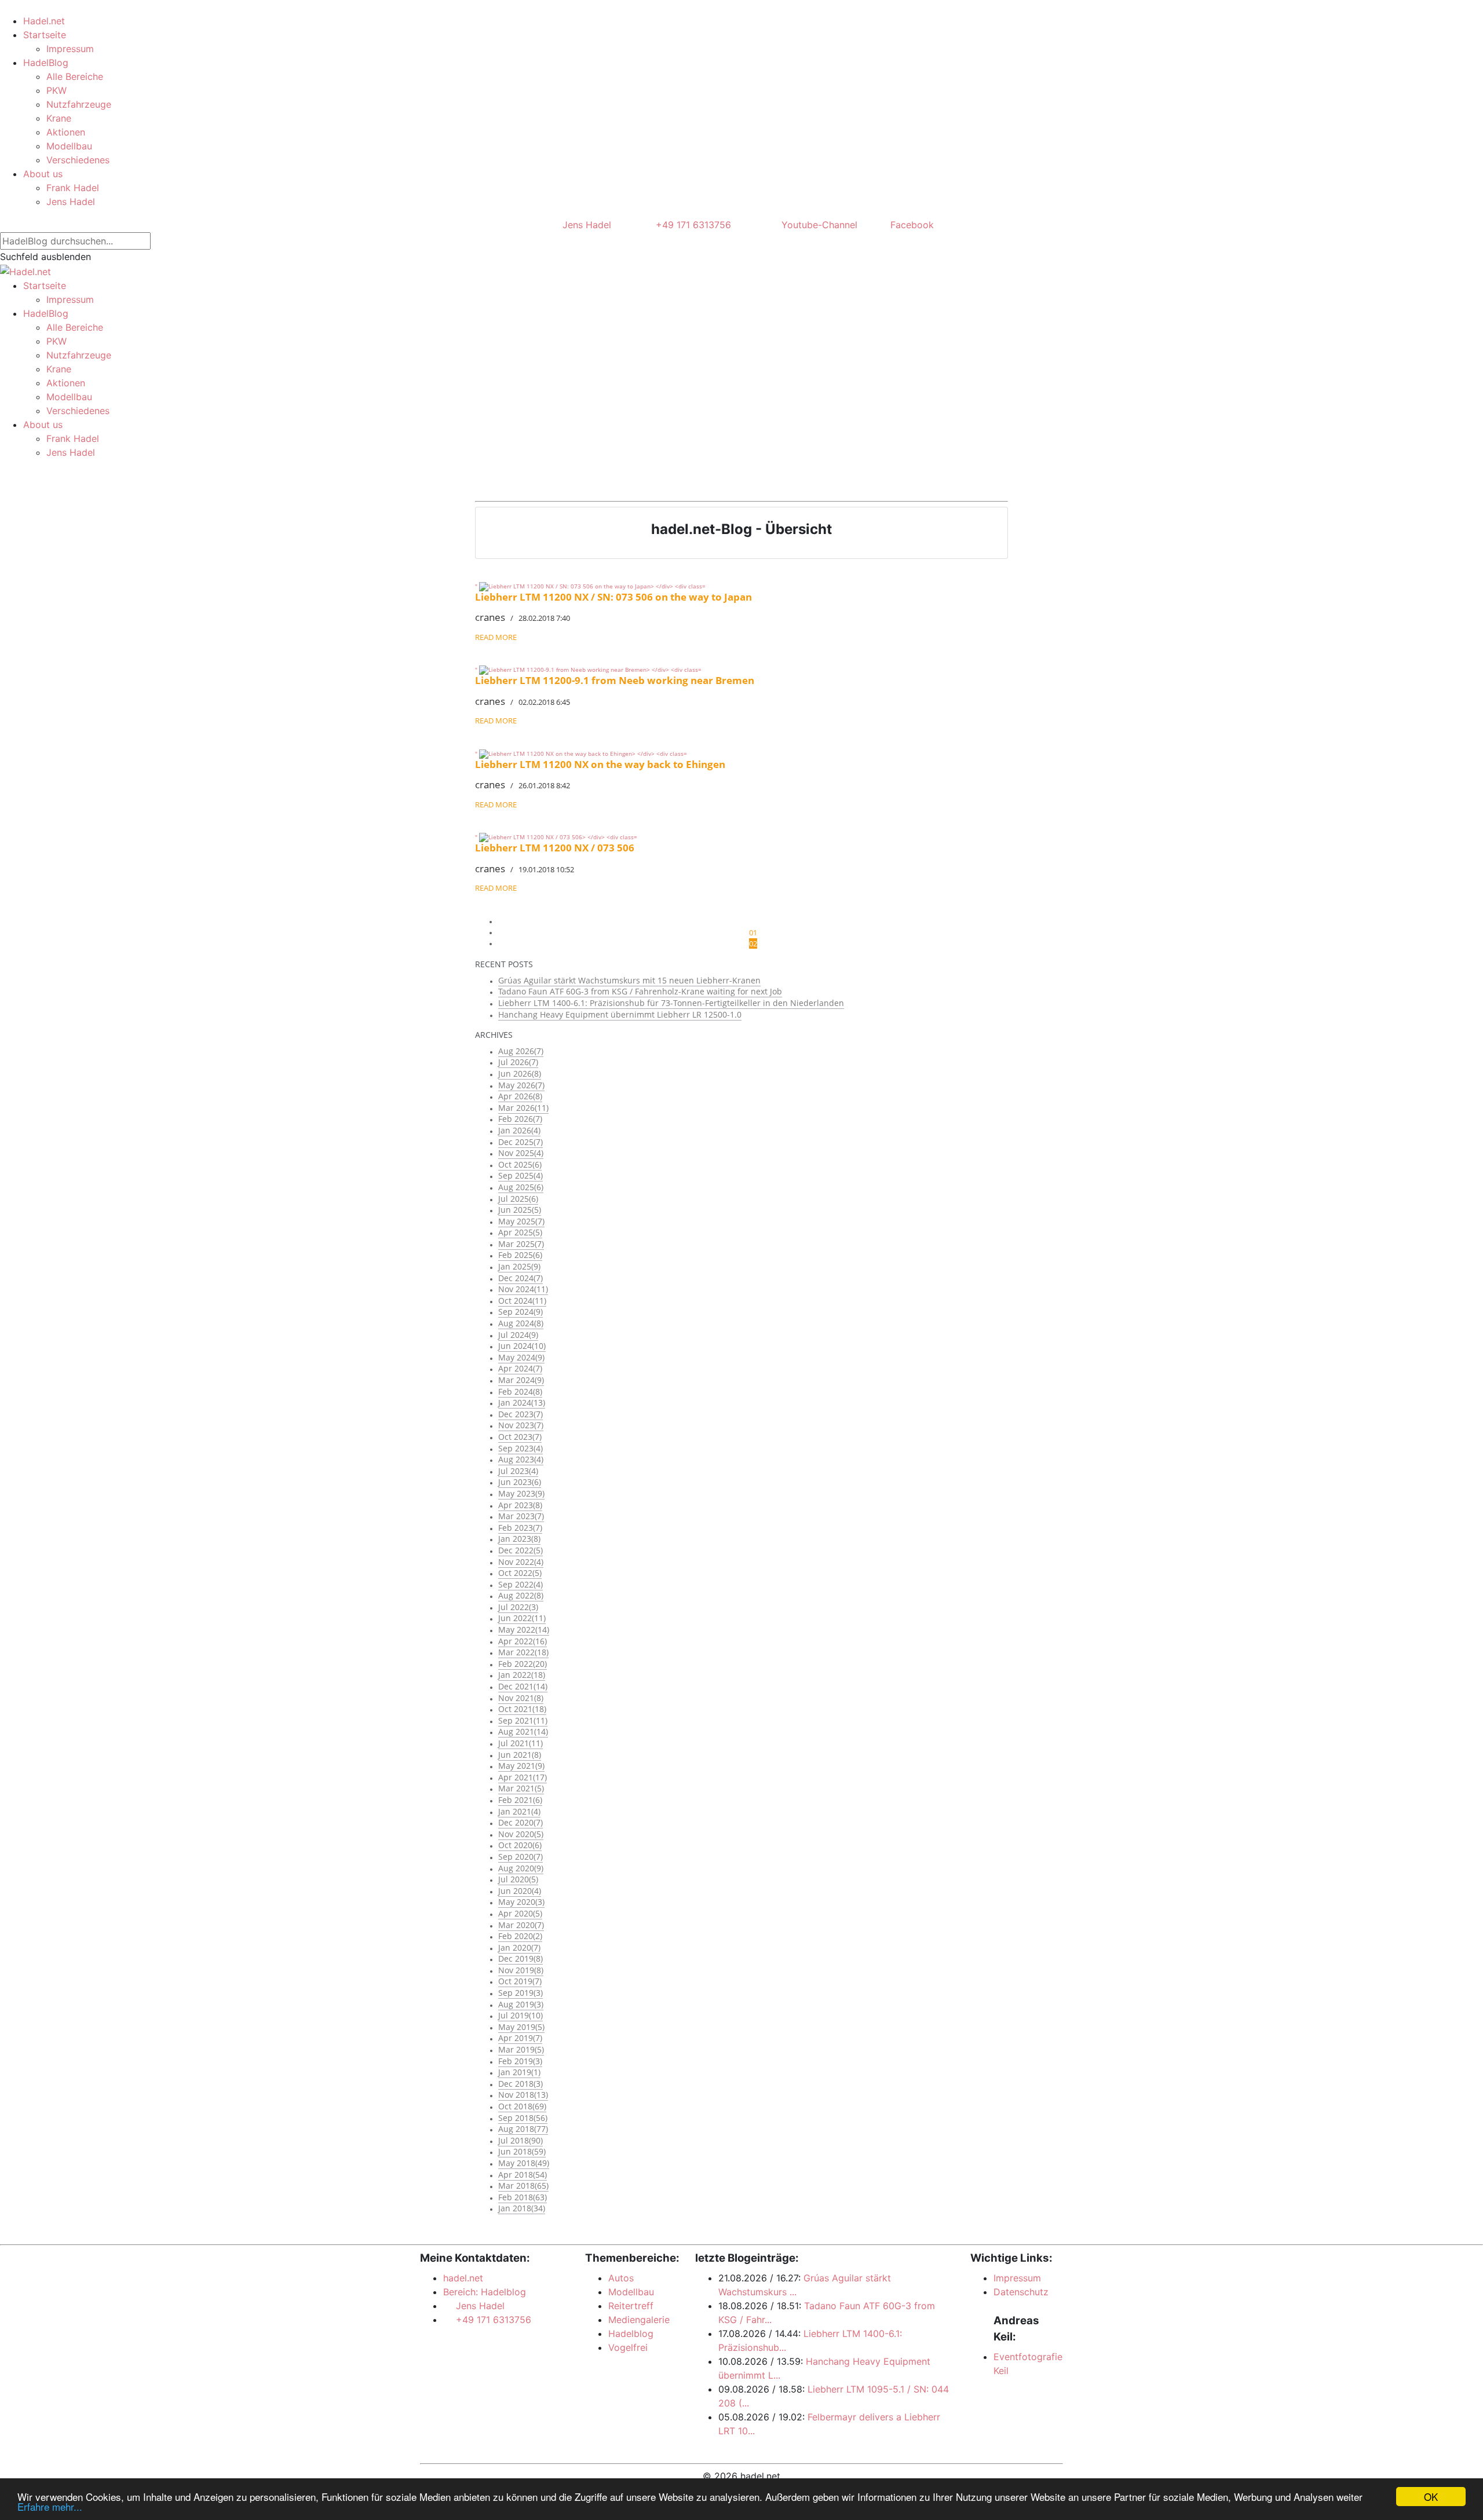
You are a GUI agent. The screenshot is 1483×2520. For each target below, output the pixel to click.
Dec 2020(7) (520, 1822)
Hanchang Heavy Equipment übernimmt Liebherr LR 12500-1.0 (620, 1014)
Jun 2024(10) (522, 1346)
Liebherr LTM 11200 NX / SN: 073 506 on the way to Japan (613, 597)
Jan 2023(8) (519, 1539)
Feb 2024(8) (520, 1391)
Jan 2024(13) (522, 1402)
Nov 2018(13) (523, 2095)
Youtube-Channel (818, 225)
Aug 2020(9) (521, 1868)
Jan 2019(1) (519, 2072)
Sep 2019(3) (520, 1993)
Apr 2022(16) (523, 1641)
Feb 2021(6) (520, 1800)
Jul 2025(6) (518, 1199)
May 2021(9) (521, 1766)
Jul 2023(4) (518, 1471)
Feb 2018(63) (523, 2197)
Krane (59, 118)
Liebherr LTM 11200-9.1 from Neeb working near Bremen (615, 680)
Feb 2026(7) (520, 1119)
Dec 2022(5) (520, 1550)
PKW (56, 90)
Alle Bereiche (75, 76)
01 (753, 932)
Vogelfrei (628, 2347)
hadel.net (463, 2278)
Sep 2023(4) (520, 1448)
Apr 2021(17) (523, 1777)
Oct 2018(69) (522, 2106)
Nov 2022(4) (521, 1562)
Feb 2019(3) (520, 2061)
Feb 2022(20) (523, 1664)
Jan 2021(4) (519, 1811)
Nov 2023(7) (521, 1425)
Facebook (911, 225)
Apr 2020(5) (520, 1913)
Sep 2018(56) (523, 2118)
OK (1431, 2497)
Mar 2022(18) (523, 1652)
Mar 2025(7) (521, 1244)
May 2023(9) (521, 1493)
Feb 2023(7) (520, 1528)
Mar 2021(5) (521, 1788)
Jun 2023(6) (520, 1482)
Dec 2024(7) (520, 1278)
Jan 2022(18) (522, 1675)
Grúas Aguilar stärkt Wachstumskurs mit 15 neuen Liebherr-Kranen (629, 980)
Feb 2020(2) (520, 1936)
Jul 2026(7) (518, 1062)
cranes (490, 617)
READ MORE (496, 637)
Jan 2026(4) (519, 1130)
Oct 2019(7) (520, 1981)
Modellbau (69, 146)
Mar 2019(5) (521, 2049)
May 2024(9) (521, 1357)
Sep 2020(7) (520, 1857)
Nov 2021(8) (521, 1698)
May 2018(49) (524, 2163)
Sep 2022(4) (520, 1584)
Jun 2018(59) (522, 2151)
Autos (621, 2278)
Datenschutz (1021, 2292)
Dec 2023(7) (520, 1414)
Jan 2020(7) (519, 1947)
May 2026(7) (521, 1085)
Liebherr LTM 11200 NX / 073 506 (555, 848)
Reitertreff (631, 2306)
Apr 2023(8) (520, 1505)
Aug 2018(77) (523, 2129)
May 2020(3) (521, 1902)
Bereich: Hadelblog (485, 2292)
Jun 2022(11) (522, 1618)
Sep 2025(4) (520, 1175)
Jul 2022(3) (518, 1607)
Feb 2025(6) (520, 1255)
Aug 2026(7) (521, 1051)
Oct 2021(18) (522, 1709)
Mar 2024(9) (521, 1380)
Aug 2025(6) (521, 1187)
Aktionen (66, 132)
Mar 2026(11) (523, 1108)
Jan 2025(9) (519, 1266)
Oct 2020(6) (520, 1845)
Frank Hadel (73, 188)
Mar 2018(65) (523, 2186)
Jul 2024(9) (518, 1335)
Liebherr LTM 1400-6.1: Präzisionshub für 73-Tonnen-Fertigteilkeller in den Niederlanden (671, 1003)
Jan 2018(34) (522, 2208)
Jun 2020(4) (520, 1891)
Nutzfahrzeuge (79, 104)
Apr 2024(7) (520, 1368)
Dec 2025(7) (520, 1142)
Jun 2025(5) (520, 1210)
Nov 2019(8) (521, 1970)
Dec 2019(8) (520, 1958)
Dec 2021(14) (523, 1686)
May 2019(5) (521, 2027)
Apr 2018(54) (523, 2175)
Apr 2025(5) (520, 1232)
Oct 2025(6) (520, 1164)
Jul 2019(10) (520, 2015)
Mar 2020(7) (521, 1925)
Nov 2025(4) (521, 1153)
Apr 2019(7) (520, 2038)
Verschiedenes (78, 160)
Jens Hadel (71, 202)
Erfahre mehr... (50, 2506)
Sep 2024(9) (520, 1312)
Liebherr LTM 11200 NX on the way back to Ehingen (600, 764)
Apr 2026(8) (520, 1096)
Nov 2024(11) (523, 1289)
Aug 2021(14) (523, 1731)
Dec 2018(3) (520, 2084)
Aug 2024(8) (521, 1323)
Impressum (70, 49)
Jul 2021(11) (520, 1743)
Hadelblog (631, 2334)
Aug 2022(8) (521, 1595)
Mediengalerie (639, 2320)
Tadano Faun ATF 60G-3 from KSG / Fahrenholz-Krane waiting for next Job (640, 991)
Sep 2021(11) (523, 1720)
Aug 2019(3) (521, 2004)
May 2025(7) (521, 1221)
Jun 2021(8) (520, 1755)
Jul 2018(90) (520, 2140)
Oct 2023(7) (520, 1437)
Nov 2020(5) (521, 1834)
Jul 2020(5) (518, 1879)
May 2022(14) (524, 1630)
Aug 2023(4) (521, 1459)
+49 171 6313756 (691, 225)
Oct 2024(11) (522, 1301)
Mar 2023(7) (521, 1516)
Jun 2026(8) (520, 1074)
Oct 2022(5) (520, 1573)
